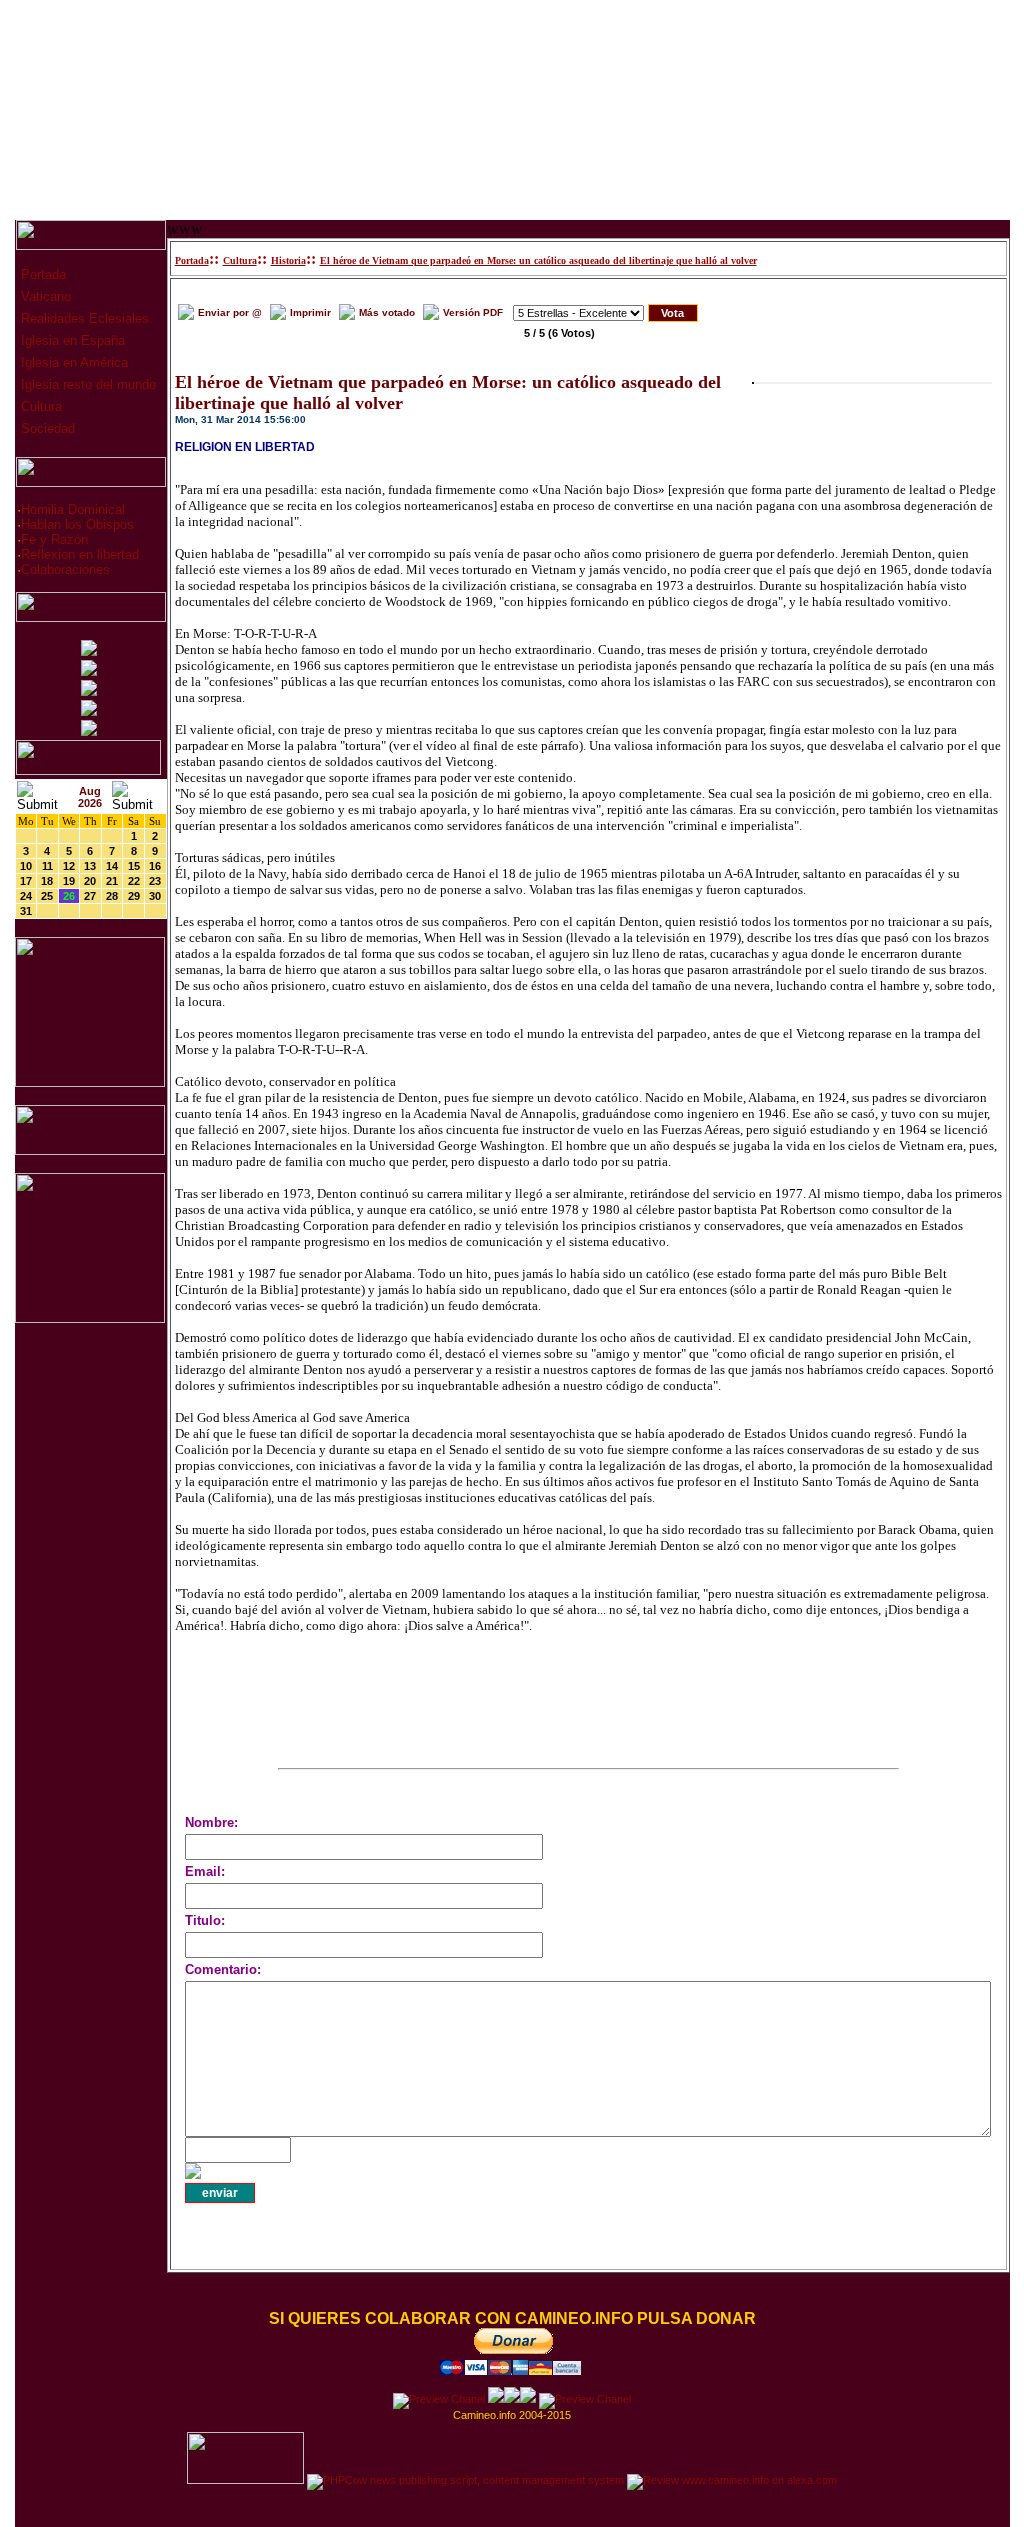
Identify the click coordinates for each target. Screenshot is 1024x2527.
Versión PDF (473, 312)
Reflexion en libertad (80, 554)
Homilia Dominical (73, 509)
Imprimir (310, 312)
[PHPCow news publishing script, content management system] (465, 2480)
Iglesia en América (72, 362)
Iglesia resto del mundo (86, 384)
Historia (288, 260)
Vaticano (44, 296)
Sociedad (46, 428)
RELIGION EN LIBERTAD (245, 447)
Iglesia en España (71, 340)
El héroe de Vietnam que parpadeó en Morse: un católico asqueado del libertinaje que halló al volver (538, 260)
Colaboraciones (65, 569)
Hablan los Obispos (77, 524)
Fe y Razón (54, 539)
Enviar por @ (230, 312)
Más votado (387, 312)
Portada (41, 274)
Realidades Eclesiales (83, 318)
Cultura (39, 406)
